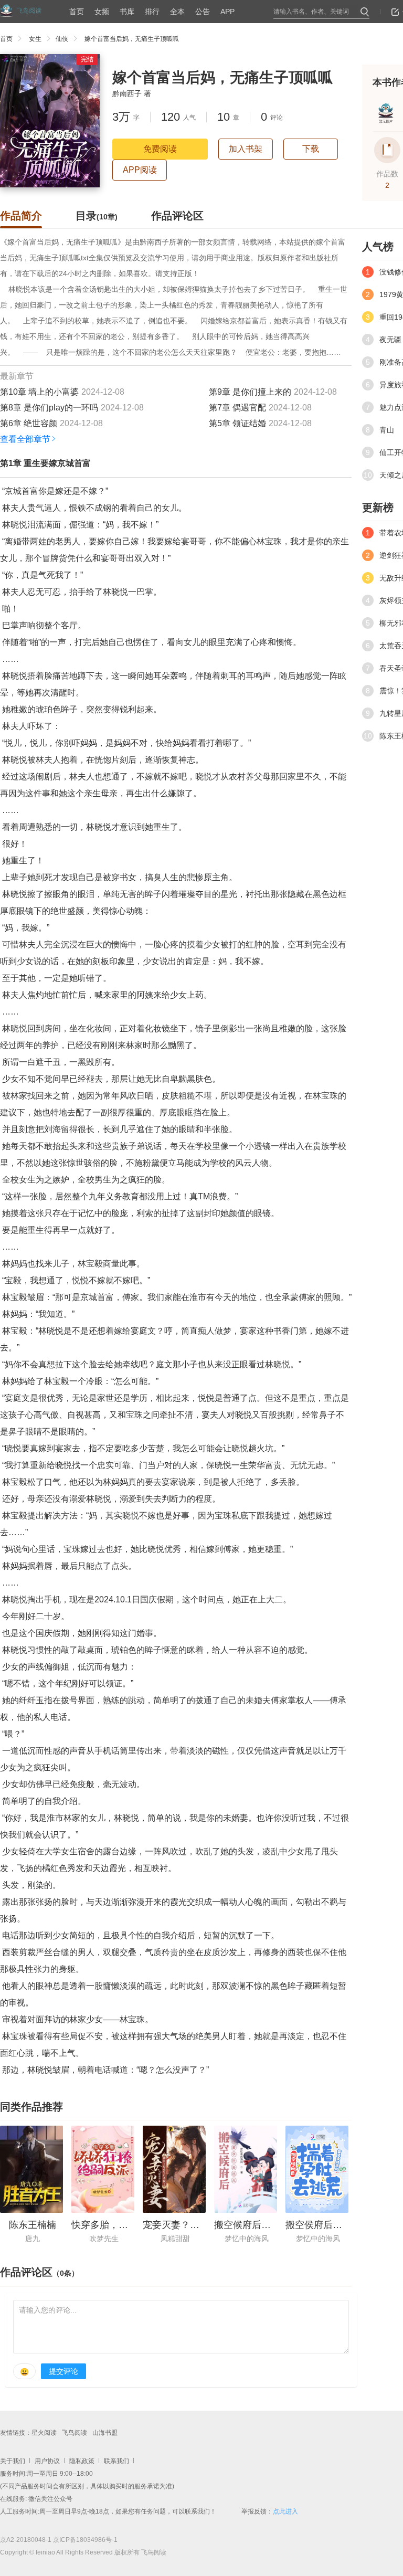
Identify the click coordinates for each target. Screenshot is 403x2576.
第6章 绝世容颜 (29, 423)
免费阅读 (160, 149)
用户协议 (47, 2461)
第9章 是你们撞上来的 (250, 392)
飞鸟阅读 (75, 2433)
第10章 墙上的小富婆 (39, 392)
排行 (152, 12)
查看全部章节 (25, 439)
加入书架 (246, 149)
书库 (127, 12)
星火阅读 (44, 2433)
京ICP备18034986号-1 (85, 2540)
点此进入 (285, 2511)
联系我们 (116, 2461)
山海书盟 (105, 2433)
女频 (102, 12)
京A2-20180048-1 (26, 2540)
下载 (311, 149)
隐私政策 (82, 2461)
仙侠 (62, 39)
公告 (203, 12)
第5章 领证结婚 (237, 423)
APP (227, 12)
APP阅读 (140, 170)
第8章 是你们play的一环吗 (49, 408)
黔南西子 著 (132, 93)
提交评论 (63, 2371)
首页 (77, 12)
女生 (35, 39)
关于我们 (13, 2461)
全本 (177, 12)
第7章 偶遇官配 (237, 408)
